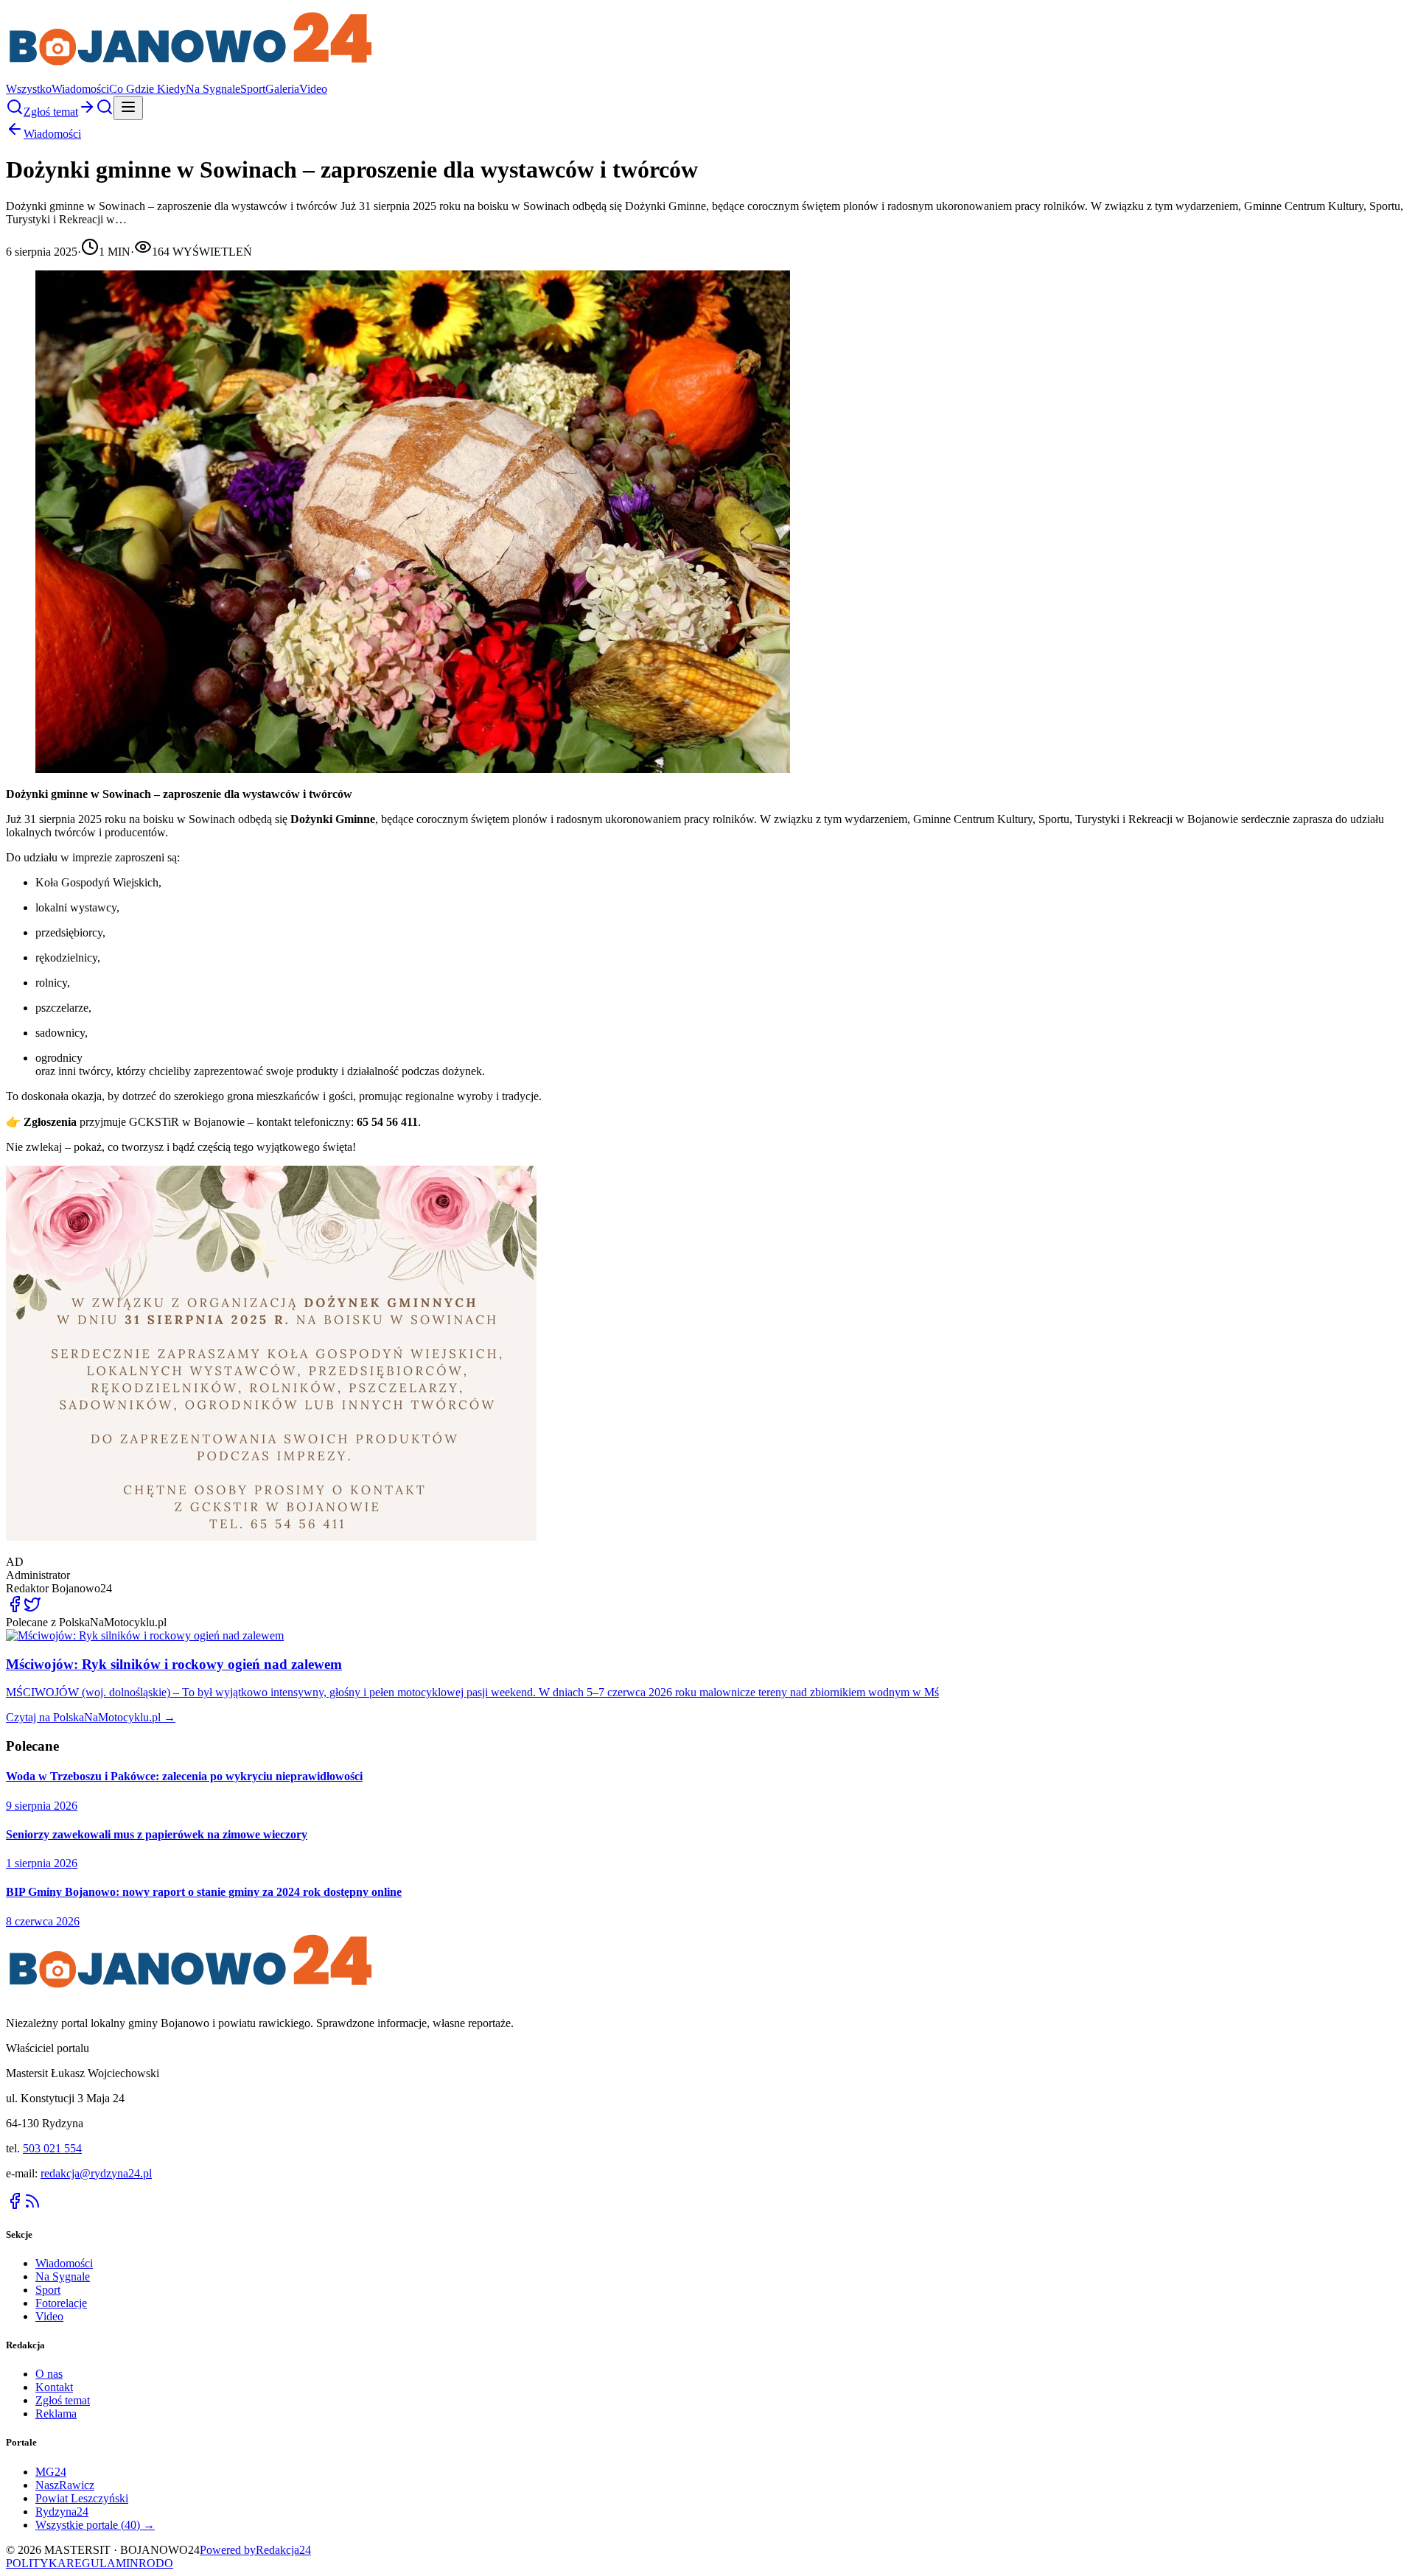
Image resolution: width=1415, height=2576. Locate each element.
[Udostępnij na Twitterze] (32, 1609)
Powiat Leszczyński (82, 2498)
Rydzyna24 (62, 2512)
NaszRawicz (65, 2485)
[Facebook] (15, 2206)
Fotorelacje (61, 2303)
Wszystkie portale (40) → (95, 2525)
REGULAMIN (102, 2563)
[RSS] (32, 2206)
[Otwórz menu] (128, 108)
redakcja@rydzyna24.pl (96, 2173)
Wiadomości (80, 89)
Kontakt (54, 2387)
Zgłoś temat (63, 2400)
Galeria (282, 89)
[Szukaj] (15, 112)
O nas (49, 2374)
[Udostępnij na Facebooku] (15, 1609)
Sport (253, 89)
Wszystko (29, 89)
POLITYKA (36, 2563)
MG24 (51, 2472)
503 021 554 (52, 2148)
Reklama (56, 2414)
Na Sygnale (213, 89)
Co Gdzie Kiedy (147, 89)
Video (313, 89)
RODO (156, 2563)
